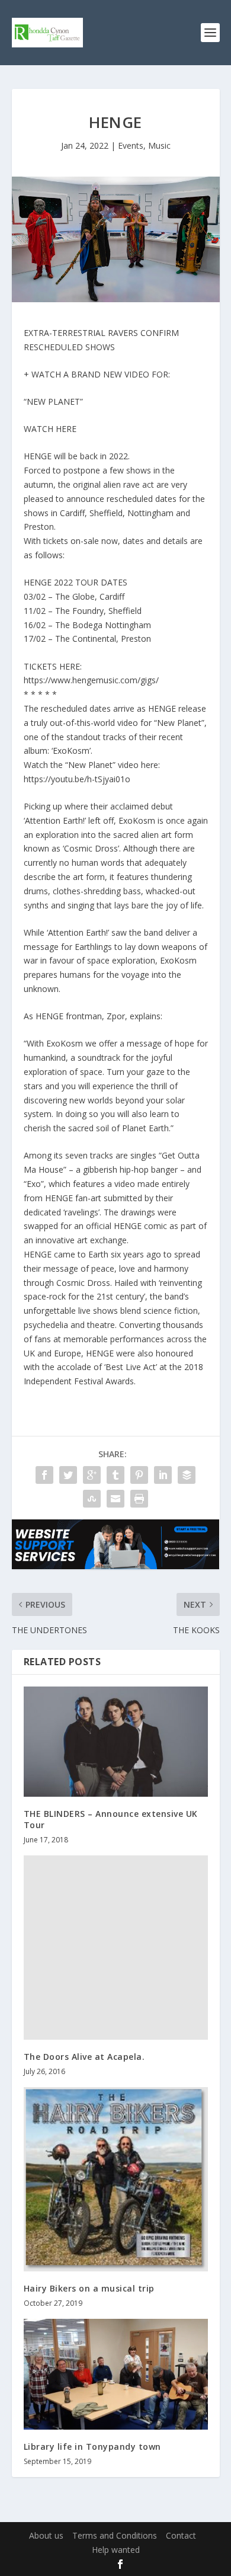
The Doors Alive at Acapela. (84, 2057)
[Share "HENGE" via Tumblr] (115, 1475)
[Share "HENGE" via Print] (139, 1499)
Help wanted (116, 2550)
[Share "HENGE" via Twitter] (68, 1475)
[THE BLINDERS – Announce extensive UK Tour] (116, 1742)
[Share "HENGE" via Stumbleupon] (92, 1499)
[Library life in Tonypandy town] (116, 2374)
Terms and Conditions (115, 2535)
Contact (181, 2535)
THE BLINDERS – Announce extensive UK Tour (111, 1819)
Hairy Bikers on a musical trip (89, 2288)
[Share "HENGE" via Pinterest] (139, 1475)
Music (159, 145)
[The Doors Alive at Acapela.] (116, 1948)
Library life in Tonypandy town (92, 2447)
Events (131, 145)
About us (46, 2535)
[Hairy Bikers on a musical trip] (116, 2179)
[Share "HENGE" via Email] (115, 1499)
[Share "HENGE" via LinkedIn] (163, 1475)
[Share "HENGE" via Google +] (92, 1475)
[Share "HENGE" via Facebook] (44, 1475)
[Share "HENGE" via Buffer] (187, 1475)
